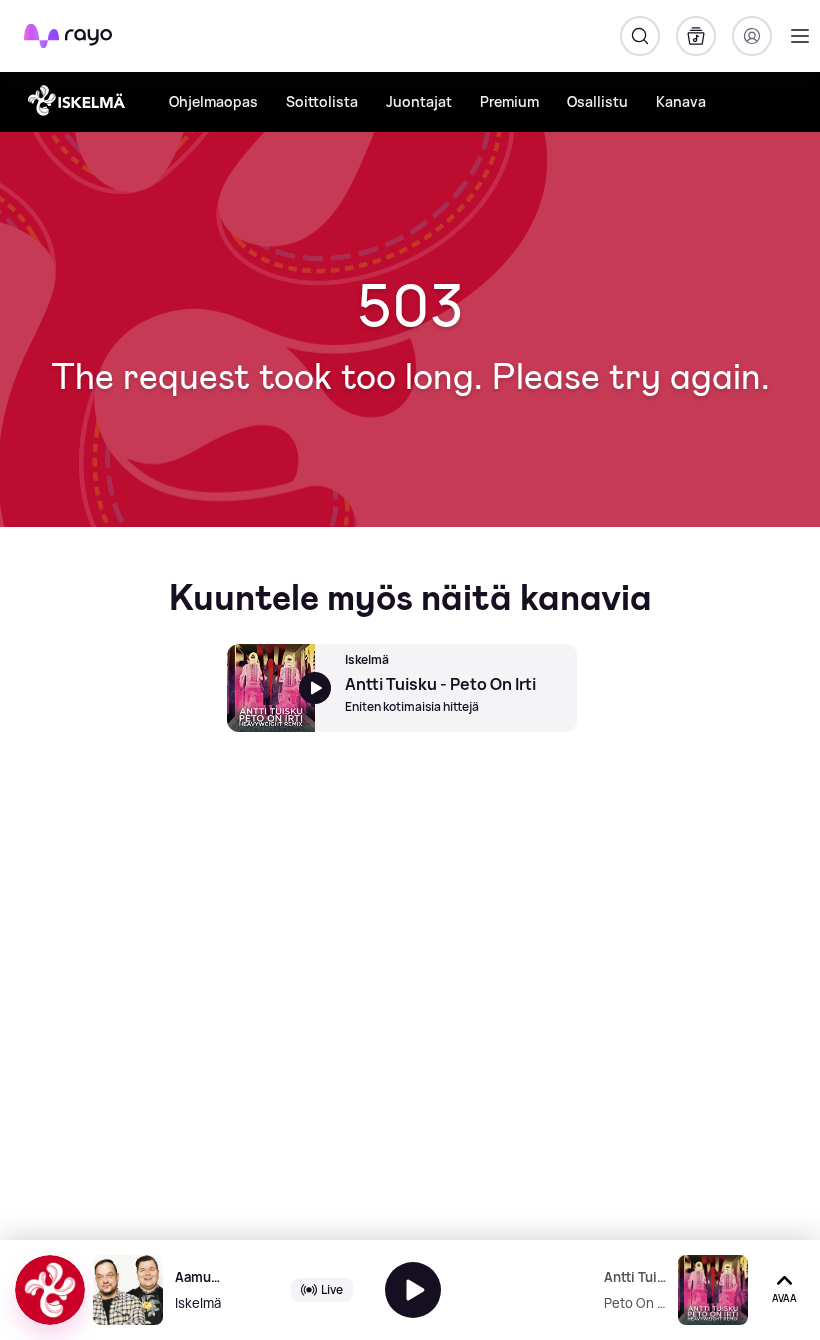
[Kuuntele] (413, 1290)
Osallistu (597, 101)
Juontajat (419, 101)
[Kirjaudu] (752, 36)
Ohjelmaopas (213, 101)
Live (332, 1289)
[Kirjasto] (696, 36)
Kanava (681, 101)
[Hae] (640, 36)
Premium (509, 101)
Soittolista (322, 101)
